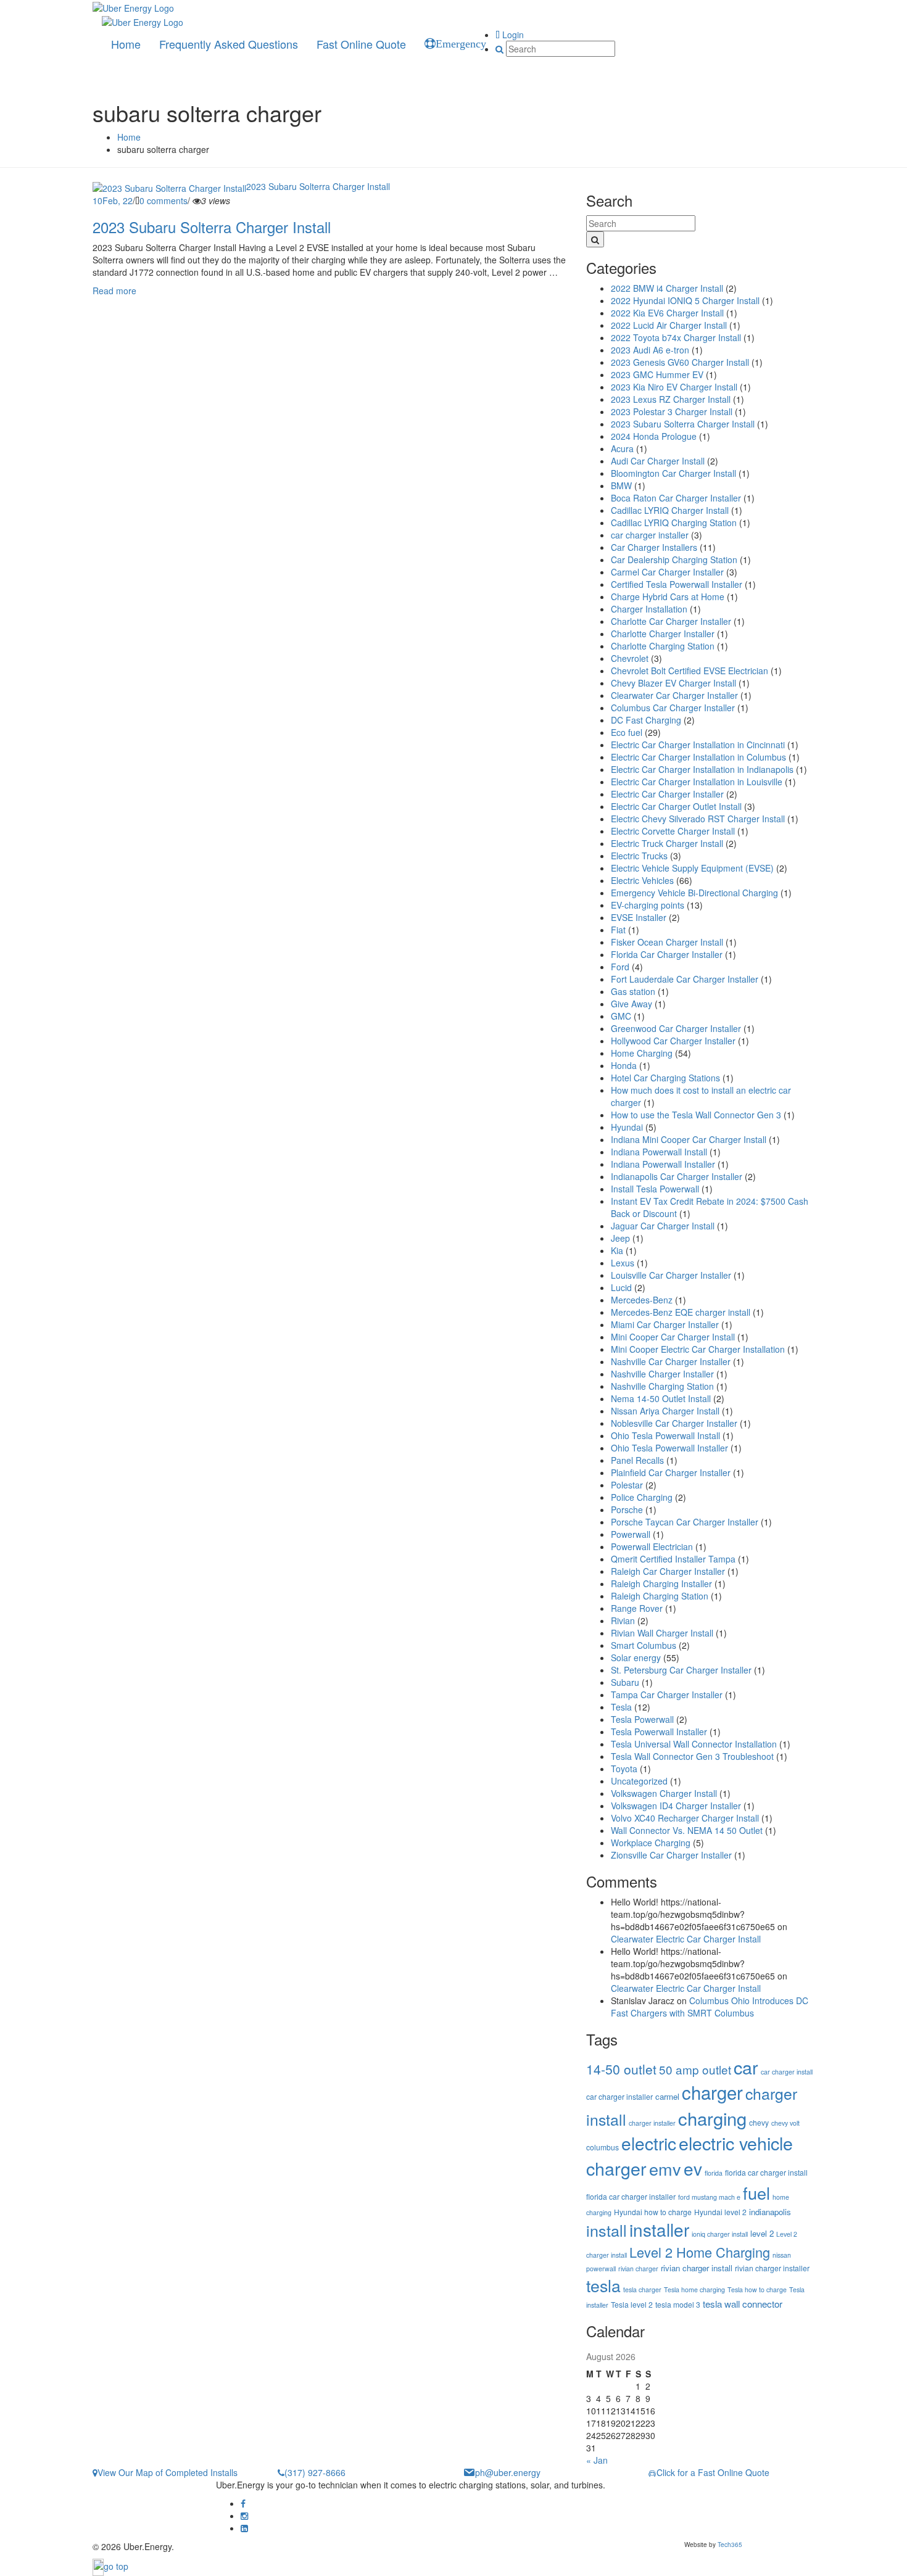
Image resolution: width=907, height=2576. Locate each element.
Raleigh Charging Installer (661, 1583)
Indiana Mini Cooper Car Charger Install (689, 1139)
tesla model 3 (678, 2304)
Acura (622, 448)
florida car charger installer (631, 2196)
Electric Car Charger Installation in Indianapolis (702, 769)
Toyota (624, 1769)
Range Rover (637, 1608)
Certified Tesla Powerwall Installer (677, 584)
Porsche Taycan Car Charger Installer (685, 1522)
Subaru (625, 1682)
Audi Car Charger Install (658, 461)
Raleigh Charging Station (660, 1596)
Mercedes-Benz (642, 1300)
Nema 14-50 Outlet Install (661, 1398)
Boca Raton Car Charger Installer (676, 498)
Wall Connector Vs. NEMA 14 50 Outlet (687, 1830)
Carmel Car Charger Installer (667, 572)
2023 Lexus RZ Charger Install (671, 399)
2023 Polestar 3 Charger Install (672, 411)
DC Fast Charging (646, 720)
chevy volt (785, 2123)
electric (649, 2143)
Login (512, 35)
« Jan (597, 2460)
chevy (759, 2122)
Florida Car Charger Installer (667, 954)
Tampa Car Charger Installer (667, 1695)
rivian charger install (697, 2268)
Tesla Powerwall (642, 1719)
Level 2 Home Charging (700, 2252)
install (607, 2230)
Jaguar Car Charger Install (663, 1226)
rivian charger (638, 2268)
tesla (603, 2285)
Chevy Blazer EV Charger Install (673, 683)
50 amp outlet (695, 2069)
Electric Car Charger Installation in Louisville (697, 782)
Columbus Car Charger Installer (673, 708)
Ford (620, 967)
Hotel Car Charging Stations (665, 1078)
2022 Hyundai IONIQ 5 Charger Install (685, 300)
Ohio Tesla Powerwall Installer (669, 1448)
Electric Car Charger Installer (667, 794)
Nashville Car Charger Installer (671, 1361)
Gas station (633, 991)
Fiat (618, 930)
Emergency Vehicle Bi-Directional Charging (694, 893)
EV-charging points (648, 905)
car (746, 2067)
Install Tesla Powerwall (655, 1189)
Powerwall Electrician (652, 1546)
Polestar (627, 1485)
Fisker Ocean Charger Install (667, 942)
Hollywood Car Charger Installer (673, 1041)
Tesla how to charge (757, 2289)
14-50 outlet (621, 2069)
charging (712, 2118)
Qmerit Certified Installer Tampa (673, 1559)
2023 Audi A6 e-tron (650, 350)
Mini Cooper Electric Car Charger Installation (698, 1349)
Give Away (632, 1004)
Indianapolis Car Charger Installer (677, 1176)
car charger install (787, 2072)
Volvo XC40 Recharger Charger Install (685, 1818)
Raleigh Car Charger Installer (668, 1571)
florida (714, 2173)
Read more (114, 291)
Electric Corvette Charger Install (673, 831)
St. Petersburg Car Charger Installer (681, 1670)
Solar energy (636, 1657)
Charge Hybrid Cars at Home (668, 597)
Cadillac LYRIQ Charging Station (674, 522)
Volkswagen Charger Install (664, 1793)
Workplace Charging (651, 1843)
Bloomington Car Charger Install (673, 473)
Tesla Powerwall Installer (659, 1732)
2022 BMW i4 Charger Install (667, 288)
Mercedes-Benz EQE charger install (681, 1312)
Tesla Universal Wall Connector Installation (694, 1744)
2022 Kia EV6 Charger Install (667, 313)
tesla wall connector (743, 2304)
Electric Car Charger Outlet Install (676, 806)
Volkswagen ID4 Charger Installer (676, 1806)
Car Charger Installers (654, 547)
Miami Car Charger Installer (665, 1324)
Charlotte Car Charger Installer (671, 621)
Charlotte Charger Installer (663, 634)
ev (693, 2168)
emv (665, 2169)
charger (712, 2092)
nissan (782, 2255)
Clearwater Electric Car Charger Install (686, 1939)
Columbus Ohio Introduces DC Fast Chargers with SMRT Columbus (710, 2007)
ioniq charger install (720, 2234)
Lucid (621, 1287)
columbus (603, 2147)
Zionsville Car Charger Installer (671, 1855)
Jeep (620, 1238)
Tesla (621, 1707)
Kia (617, 1250)
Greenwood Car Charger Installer (676, 1028)
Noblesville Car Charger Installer (674, 1423)
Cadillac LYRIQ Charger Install (670, 510)
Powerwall (631, 1534)
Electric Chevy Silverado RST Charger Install (698, 819)
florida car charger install (766, 2172)
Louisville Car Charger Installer (671, 1275)
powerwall (601, 2268)
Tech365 (730, 2545)
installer (659, 2229)
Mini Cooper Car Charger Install (673, 1337)
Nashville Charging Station (662, 1386)
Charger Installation (649, 609)
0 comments (164, 200)
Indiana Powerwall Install (659, 1152)
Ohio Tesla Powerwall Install (665, 1435)
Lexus (623, 1263)
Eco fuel (627, 732)
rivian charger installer (772, 2268)
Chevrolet (630, 658)
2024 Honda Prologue (654, 436)
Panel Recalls (637, 1460)
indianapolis (770, 2212)
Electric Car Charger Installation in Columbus (698, 757)
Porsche (627, 1509)
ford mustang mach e (709, 2197)
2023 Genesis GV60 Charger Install (680, 362)
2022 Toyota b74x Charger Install (676, 337)
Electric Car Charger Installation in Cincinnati (698, 745)
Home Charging (642, 1053)
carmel (667, 2096)
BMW (621, 485)
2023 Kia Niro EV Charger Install (674, 387)
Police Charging (642, 1497)
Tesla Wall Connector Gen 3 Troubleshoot (692, 1756)
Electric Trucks (639, 856)
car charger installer (650, 535)
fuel (756, 2193)
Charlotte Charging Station (663, 646)
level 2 (762, 2233)
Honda (624, 1065)
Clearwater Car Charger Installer (674, 695)
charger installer (652, 2123)
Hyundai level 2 (720, 2212)
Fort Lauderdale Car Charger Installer (685, 979)
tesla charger (642, 2289)
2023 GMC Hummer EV (657, 374)
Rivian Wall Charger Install (662, 1633)
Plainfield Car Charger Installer (671, 1472)
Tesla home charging (694, 2289)
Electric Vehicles (642, 880)
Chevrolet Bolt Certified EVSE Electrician (690, 671)
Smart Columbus (644, 1645)
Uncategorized (639, 1781)
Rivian (623, 1620)
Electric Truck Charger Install (667, 843)
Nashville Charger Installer (662, 1374)
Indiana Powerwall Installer (663, 1164)
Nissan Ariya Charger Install (665, 1411)
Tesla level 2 (632, 2304)
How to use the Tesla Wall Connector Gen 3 (696, 1115)
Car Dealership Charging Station (674, 559)
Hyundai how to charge (653, 2212)
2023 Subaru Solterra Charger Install (318, 186)
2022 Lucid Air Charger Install (669, 325)
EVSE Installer (639, 917)
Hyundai (627, 1127)
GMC (621, 1016)
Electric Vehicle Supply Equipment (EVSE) (692, 868)
